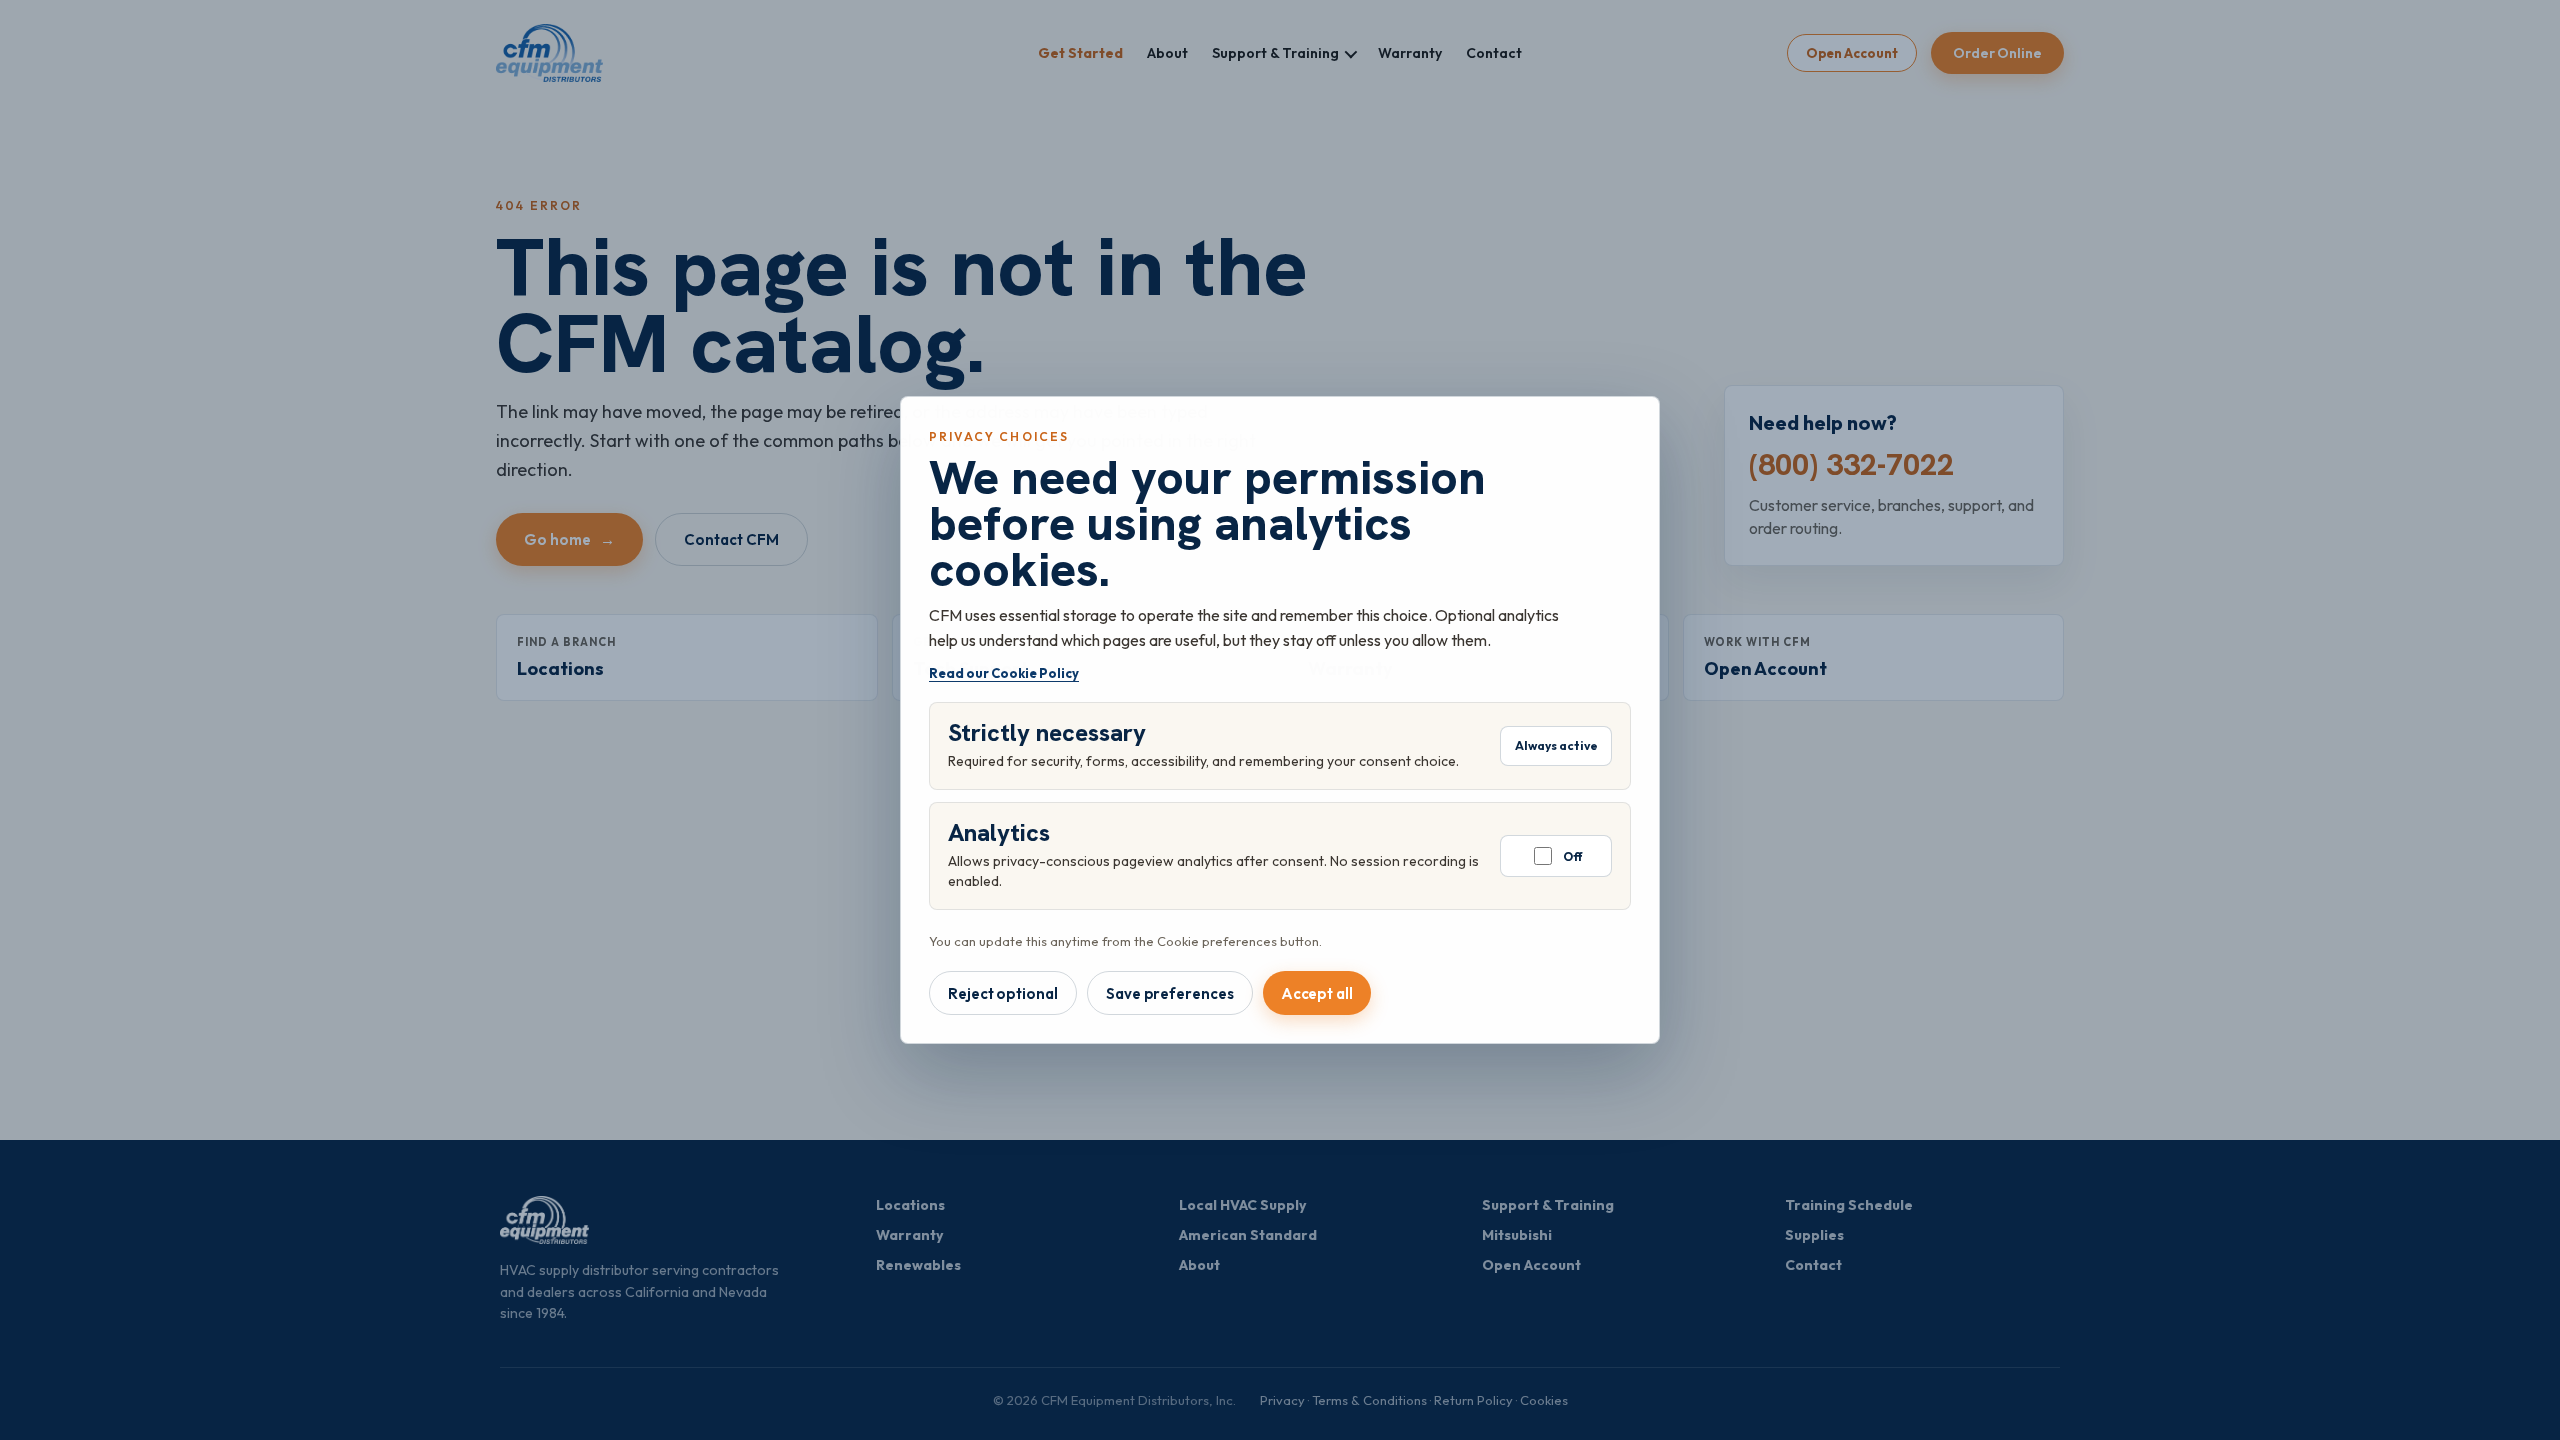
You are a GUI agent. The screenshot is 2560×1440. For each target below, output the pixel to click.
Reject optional (1003, 993)
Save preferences (1170, 993)
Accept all (1317, 993)
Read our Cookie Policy (1004, 673)
